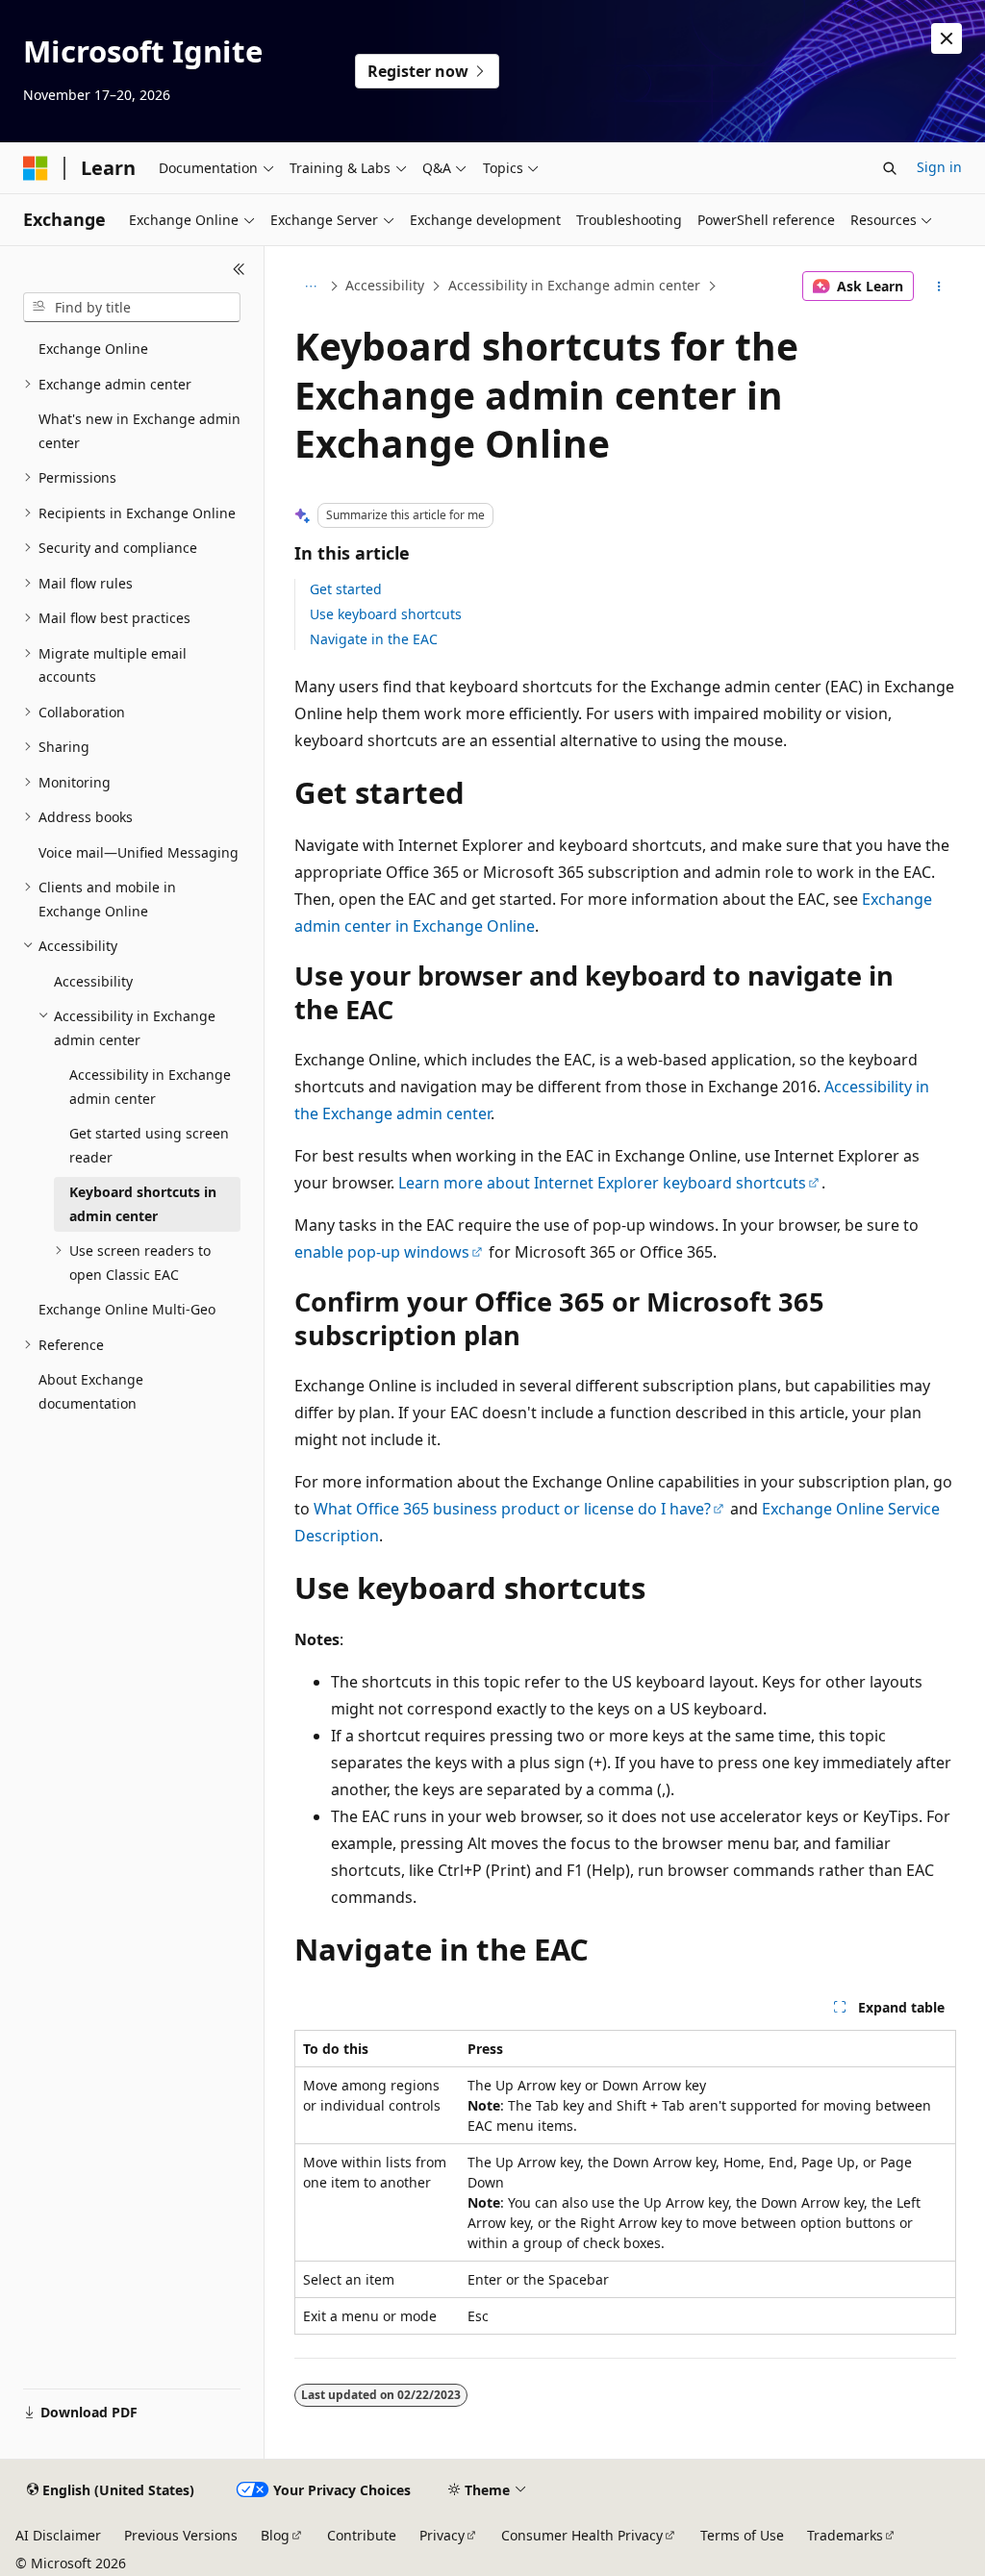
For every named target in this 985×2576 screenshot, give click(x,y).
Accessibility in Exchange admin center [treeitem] (150, 1087)
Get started (346, 589)
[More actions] (938, 287)
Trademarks (845, 2535)
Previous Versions (181, 2535)
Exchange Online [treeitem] (93, 349)
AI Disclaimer (58, 2535)
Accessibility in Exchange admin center (574, 285)
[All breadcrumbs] (311, 287)
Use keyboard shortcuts (386, 614)
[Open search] (890, 168)
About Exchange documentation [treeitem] (91, 1391)
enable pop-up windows (382, 1252)
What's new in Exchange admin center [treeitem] (139, 431)
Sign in (939, 167)
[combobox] (132, 308)
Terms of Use (742, 2535)
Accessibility (385, 285)
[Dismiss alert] (947, 38)
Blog (275, 2535)
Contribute (362, 2535)
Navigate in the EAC (374, 639)
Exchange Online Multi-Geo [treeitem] (127, 1309)
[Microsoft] (36, 168)
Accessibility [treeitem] (93, 981)
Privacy (442, 2535)
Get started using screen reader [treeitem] (149, 1145)
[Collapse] (239, 269)
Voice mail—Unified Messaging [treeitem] (139, 852)
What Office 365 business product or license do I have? (512, 1509)
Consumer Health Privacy (582, 2535)
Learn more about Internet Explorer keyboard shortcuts (602, 1183)
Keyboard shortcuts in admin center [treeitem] (143, 1204)
